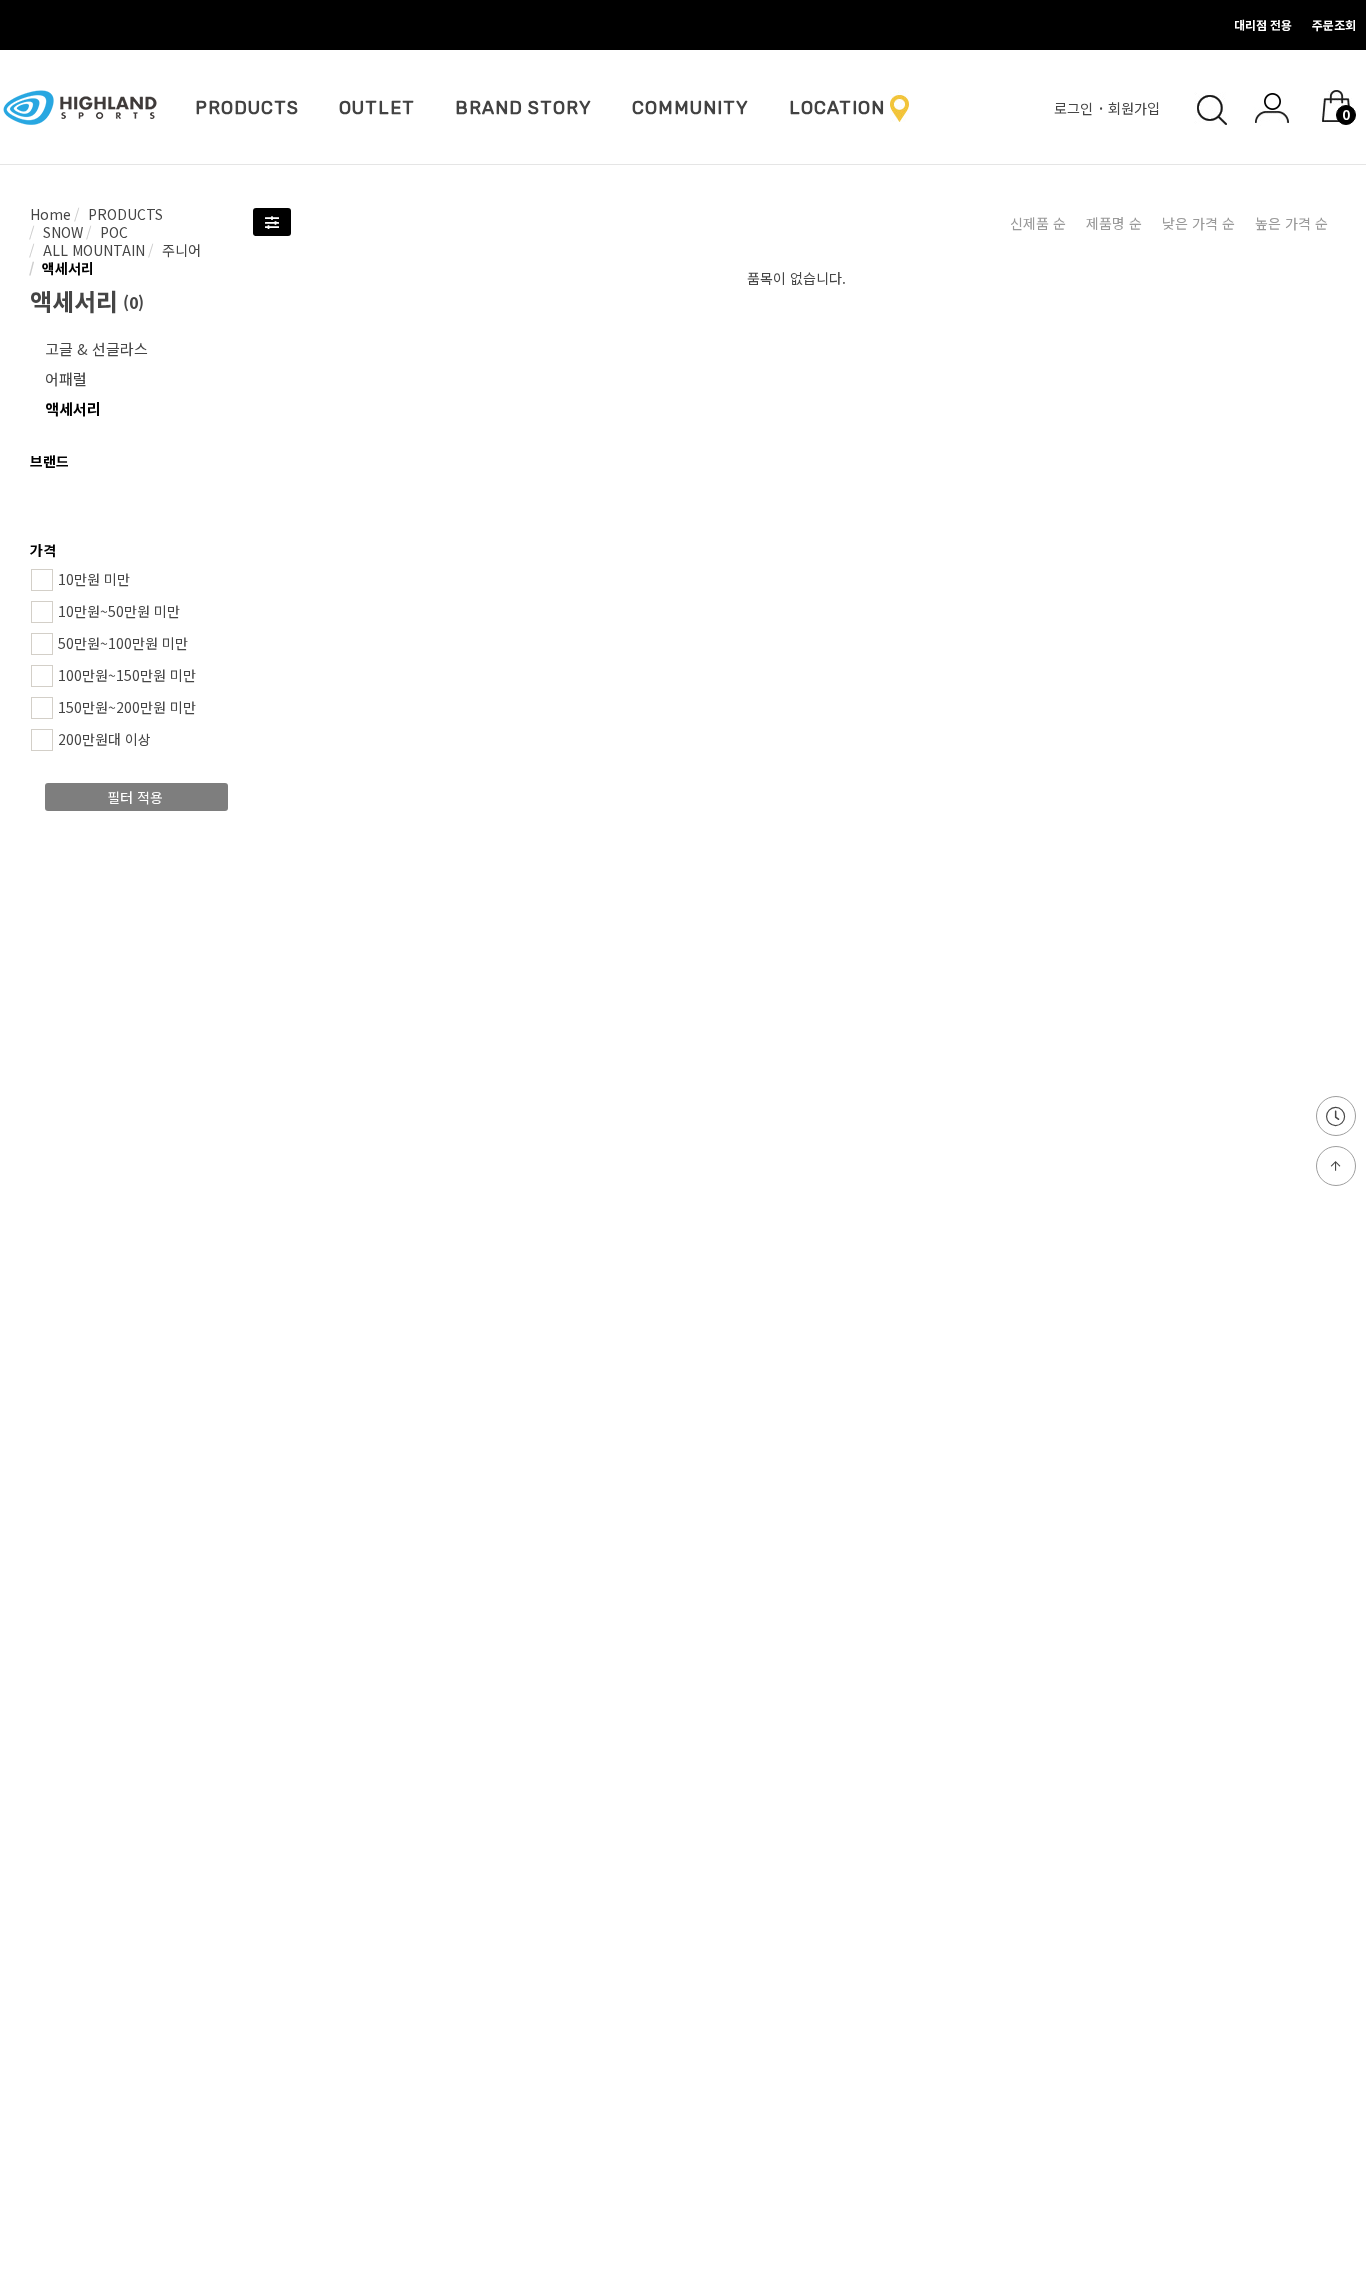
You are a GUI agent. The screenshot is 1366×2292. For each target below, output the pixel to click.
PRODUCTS (247, 108)
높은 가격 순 (1291, 223)
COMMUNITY (690, 108)
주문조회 (1334, 24)
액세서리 (66, 268)
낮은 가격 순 (1198, 223)
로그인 (1075, 108)
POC (112, 232)
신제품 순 (1038, 223)
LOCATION (837, 108)
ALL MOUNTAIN (92, 250)
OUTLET (377, 108)
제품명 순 (1114, 223)
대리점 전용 (1263, 24)
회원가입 (1136, 108)
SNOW (61, 232)
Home (50, 214)
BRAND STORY (523, 108)
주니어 (179, 250)
